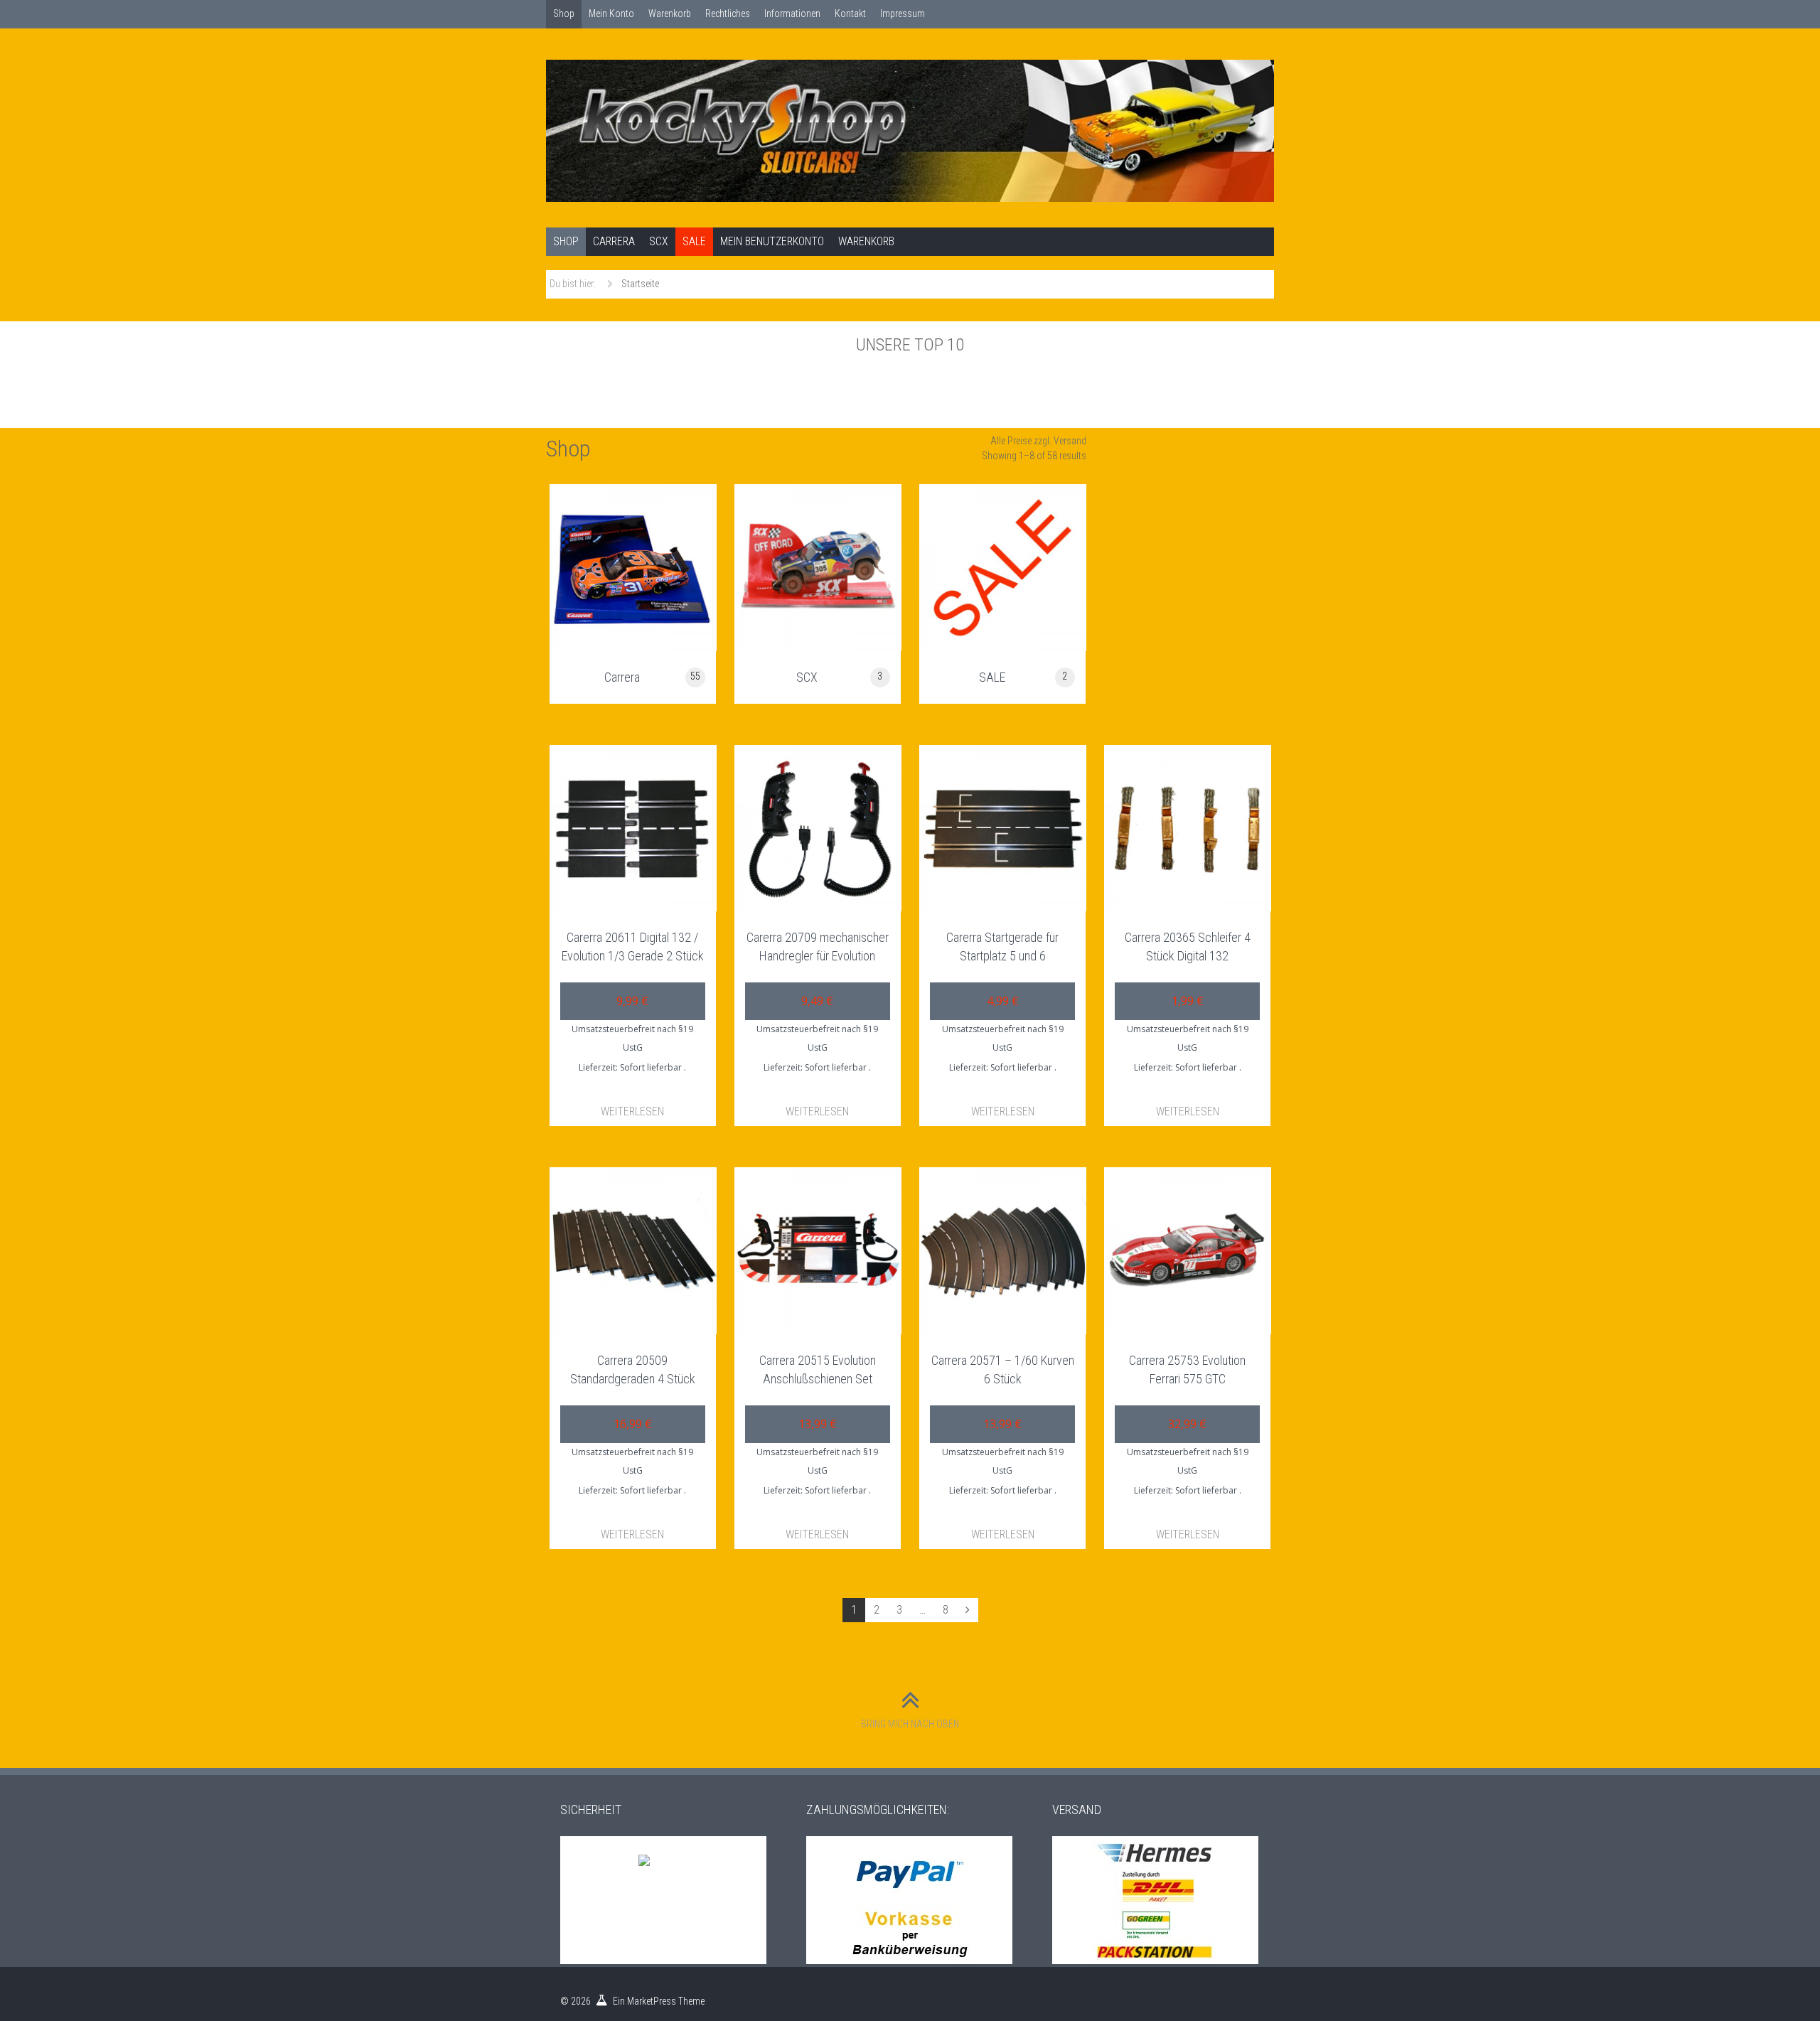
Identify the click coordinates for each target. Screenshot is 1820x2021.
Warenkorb (670, 14)
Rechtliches (728, 14)
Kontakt (850, 14)
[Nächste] (968, 1610)
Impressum (903, 14)
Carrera (614, 241)
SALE (694, 241)
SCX (659, 241)
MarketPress (652, 2001)
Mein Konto (611, 14)
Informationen (792, 14)
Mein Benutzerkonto (772, 241)
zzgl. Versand (1060, 441)
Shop (564, 14)
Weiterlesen (632, 1111)
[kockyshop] (910, 131)
